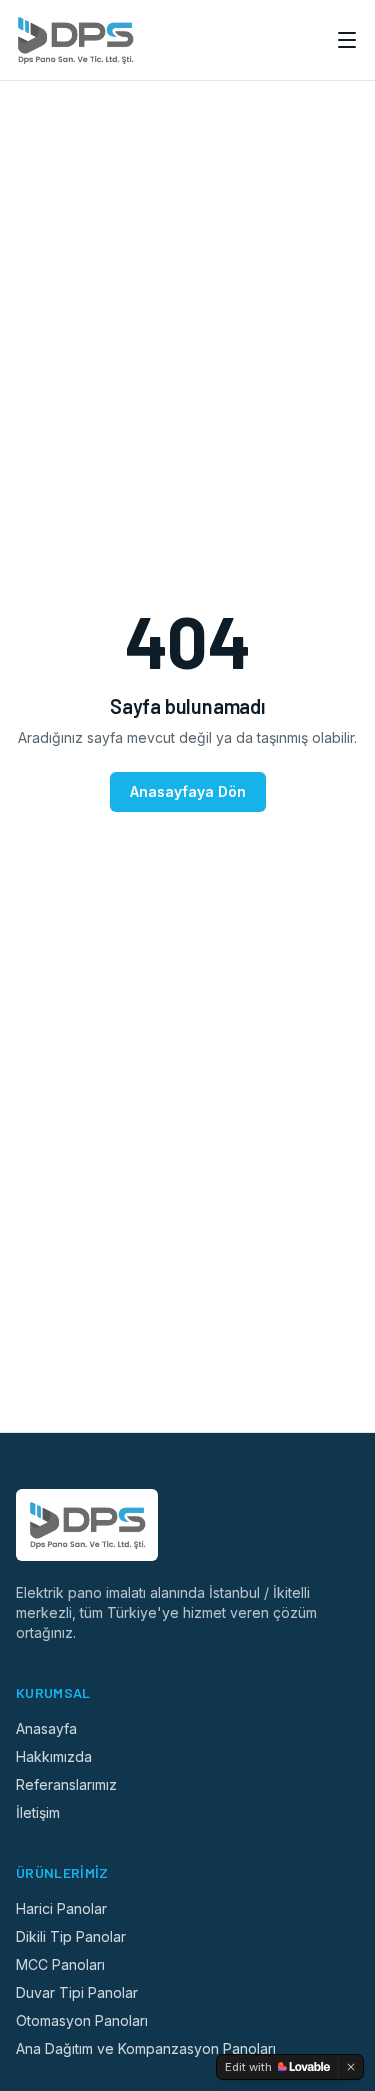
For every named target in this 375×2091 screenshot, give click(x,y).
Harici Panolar (61, 1908)
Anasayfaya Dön (188, 791)
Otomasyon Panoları (82, 2020)
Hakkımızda (54, 1756)
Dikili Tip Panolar (71, 1936)
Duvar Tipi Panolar (77, 1992)
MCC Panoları (60, 1964)
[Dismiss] (351, 2067)
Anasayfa (46, 1728)
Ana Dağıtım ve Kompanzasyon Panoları (146, 2048)
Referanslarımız (66, 1784)
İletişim (38, 1812)
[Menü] (347, 40)
